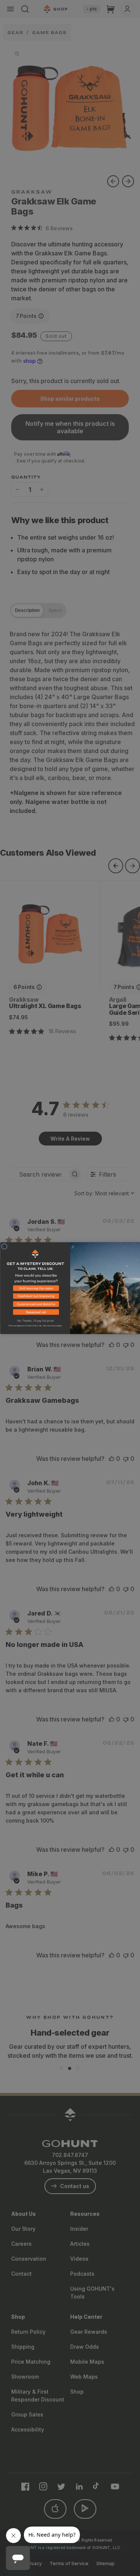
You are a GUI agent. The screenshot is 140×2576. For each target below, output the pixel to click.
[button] (35, 1289)
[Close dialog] (4, 1246)
